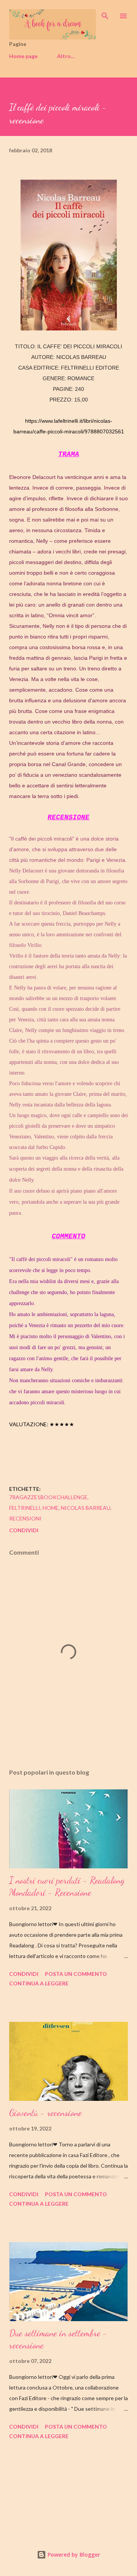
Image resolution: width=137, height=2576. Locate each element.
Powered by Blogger (73, 2555)
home (51, 1508)
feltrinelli (25, 1508)
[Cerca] (105, 14)
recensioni (25, 1518)
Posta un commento (76, 1974)
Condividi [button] (24, 1530)
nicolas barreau (86, 1508)
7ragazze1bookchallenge (48, 1497)
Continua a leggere (39, 1983)
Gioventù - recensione (45, 2113)
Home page (23, 56)
